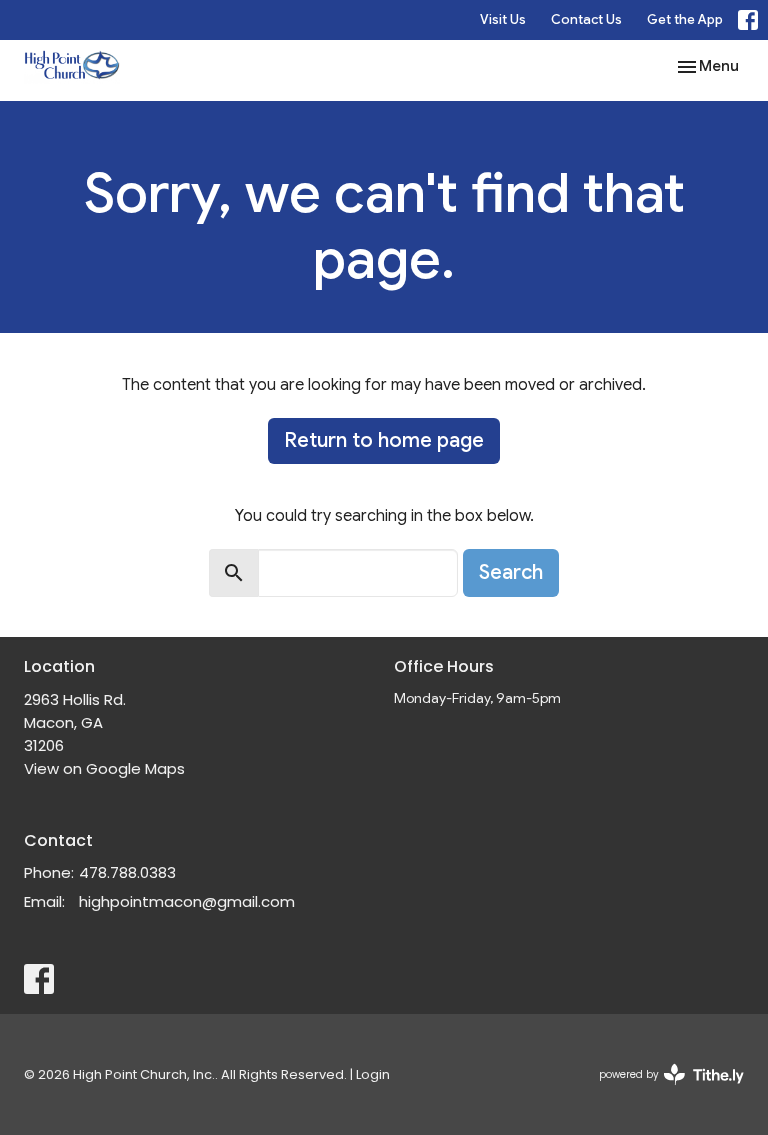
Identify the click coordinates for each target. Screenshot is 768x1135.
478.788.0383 (127, 872)
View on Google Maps (104, 768)
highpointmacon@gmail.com (187, 901)
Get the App (685, 19)
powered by (662, 1091)
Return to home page (384, 440)
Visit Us (503, 19)
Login (373, 1074)
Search (511, 572)
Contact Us (586, 19)
